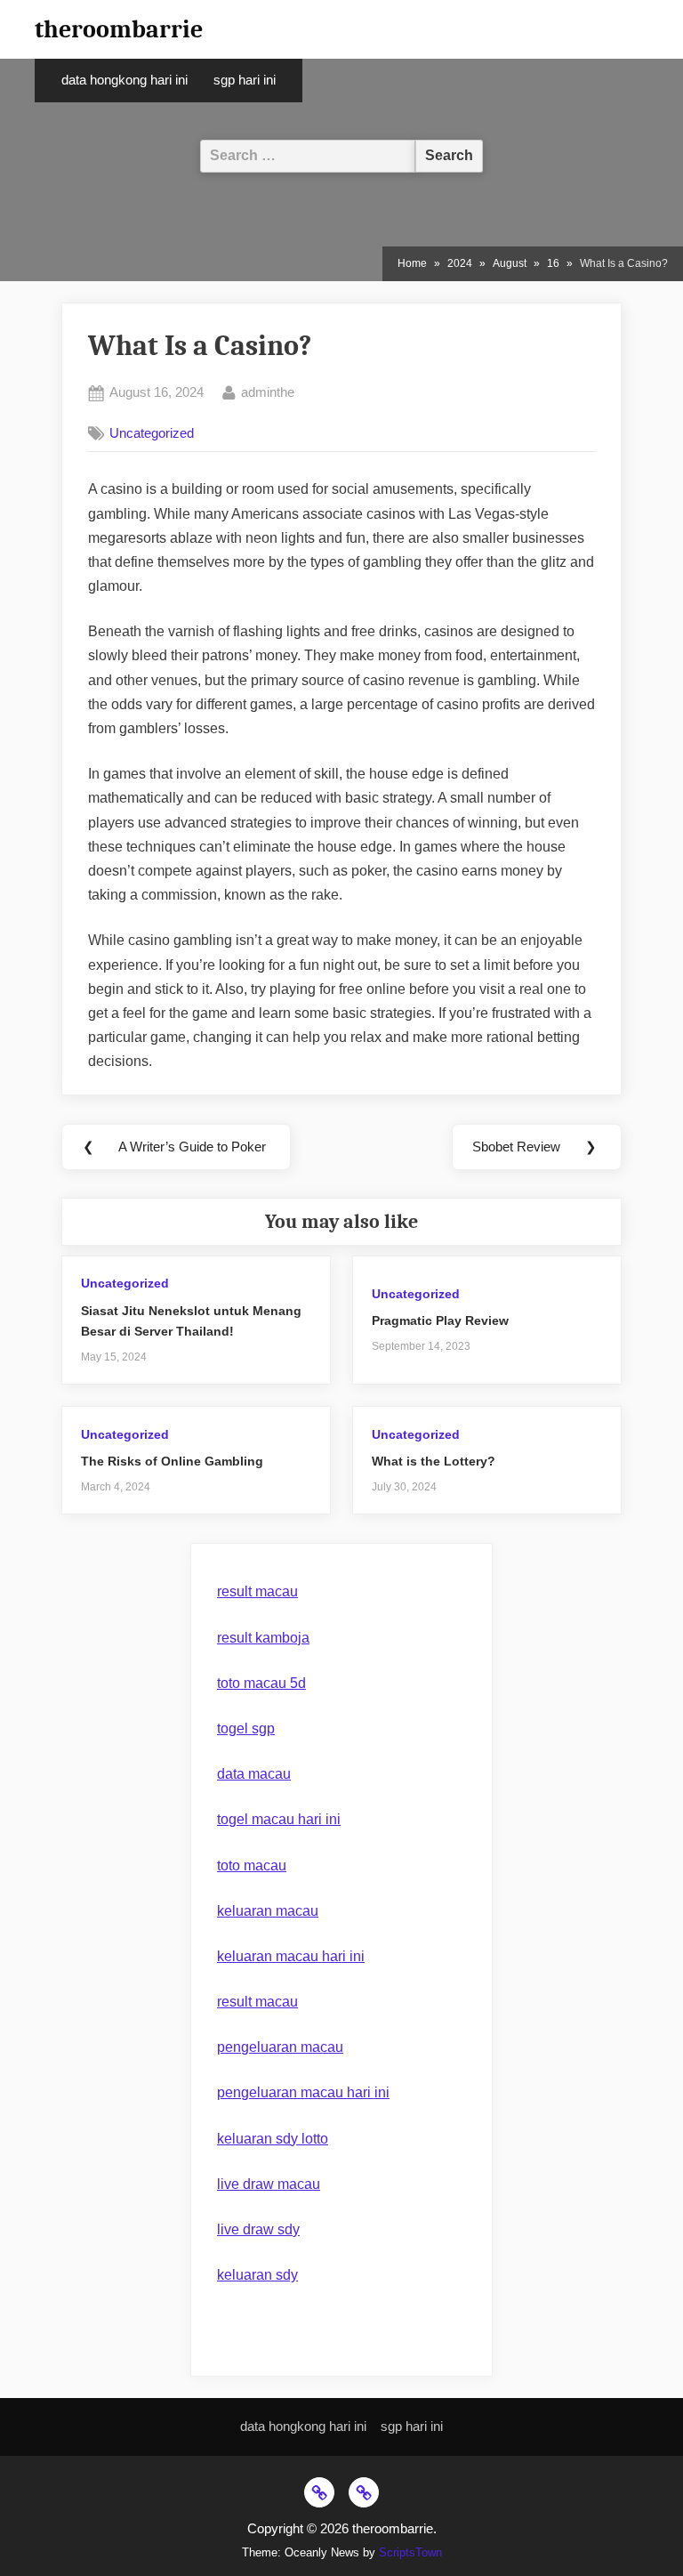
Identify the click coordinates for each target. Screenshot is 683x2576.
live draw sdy (258, 2229)
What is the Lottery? (434, 1462)
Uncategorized (152, 433)
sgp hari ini (245, 80)
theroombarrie (119, 29)
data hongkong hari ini (125, 80)
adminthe (268, 392)
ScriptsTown (410, 2552)
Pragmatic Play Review (440, 1321)
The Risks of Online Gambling (172, 1462)
